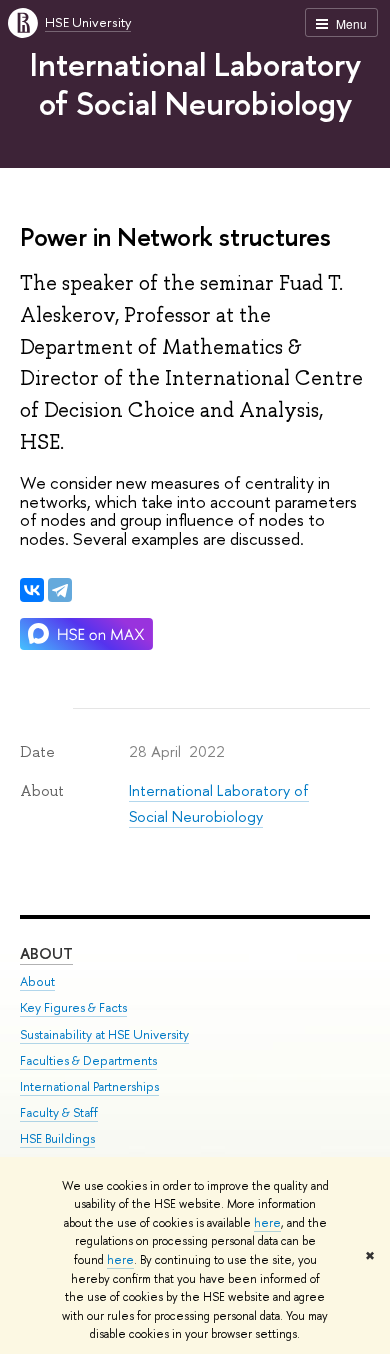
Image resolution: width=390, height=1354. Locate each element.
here (267, 1223)
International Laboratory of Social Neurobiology (195, 83)
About (46, 953)
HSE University (88, 22)
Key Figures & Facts (73, 1007)
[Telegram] (60, 590)
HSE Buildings (57, 1138)
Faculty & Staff (59, 1112)
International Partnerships (89, 1086)
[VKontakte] (32, 590)
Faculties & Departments (88, 1060)
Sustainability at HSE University (104, 1034)
